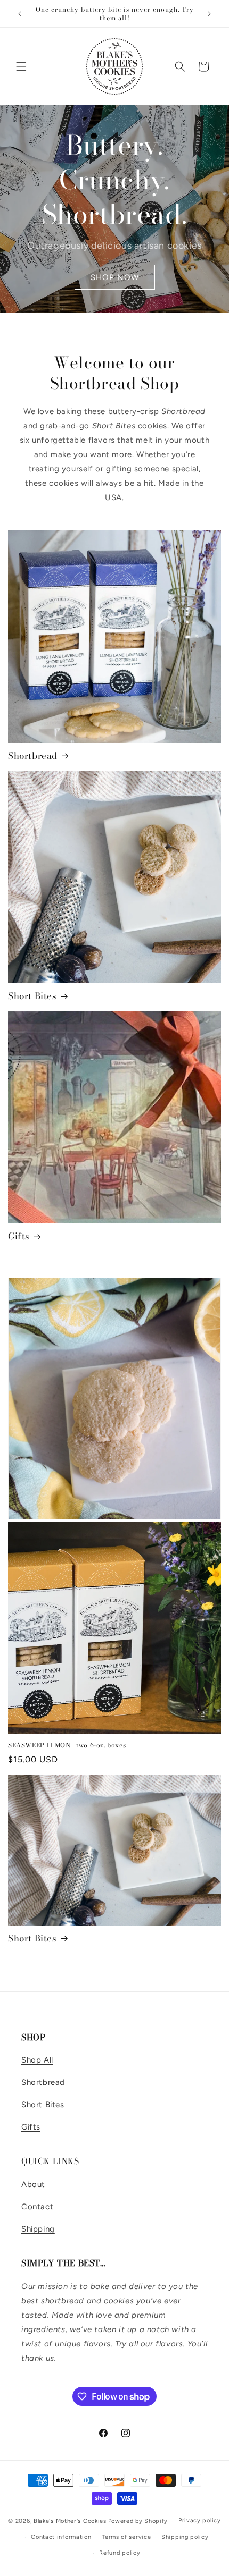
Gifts (19, 1236)
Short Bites (32, 996)
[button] (21, 66)
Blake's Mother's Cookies (70, 2521)
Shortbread (33, 756)
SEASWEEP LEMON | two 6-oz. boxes (67, 1745)
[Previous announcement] (20, 14)
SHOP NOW (115, 277)
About (33, 2184)
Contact (37, 2207)
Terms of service (126, 2537)
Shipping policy (185, 2537)
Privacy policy (200, 2520)
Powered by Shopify (138, 2521)
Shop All (37, 2060)
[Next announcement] (209, 14)
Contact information (61, 2537)
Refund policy (120, 2553)
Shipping (38, 2229)
